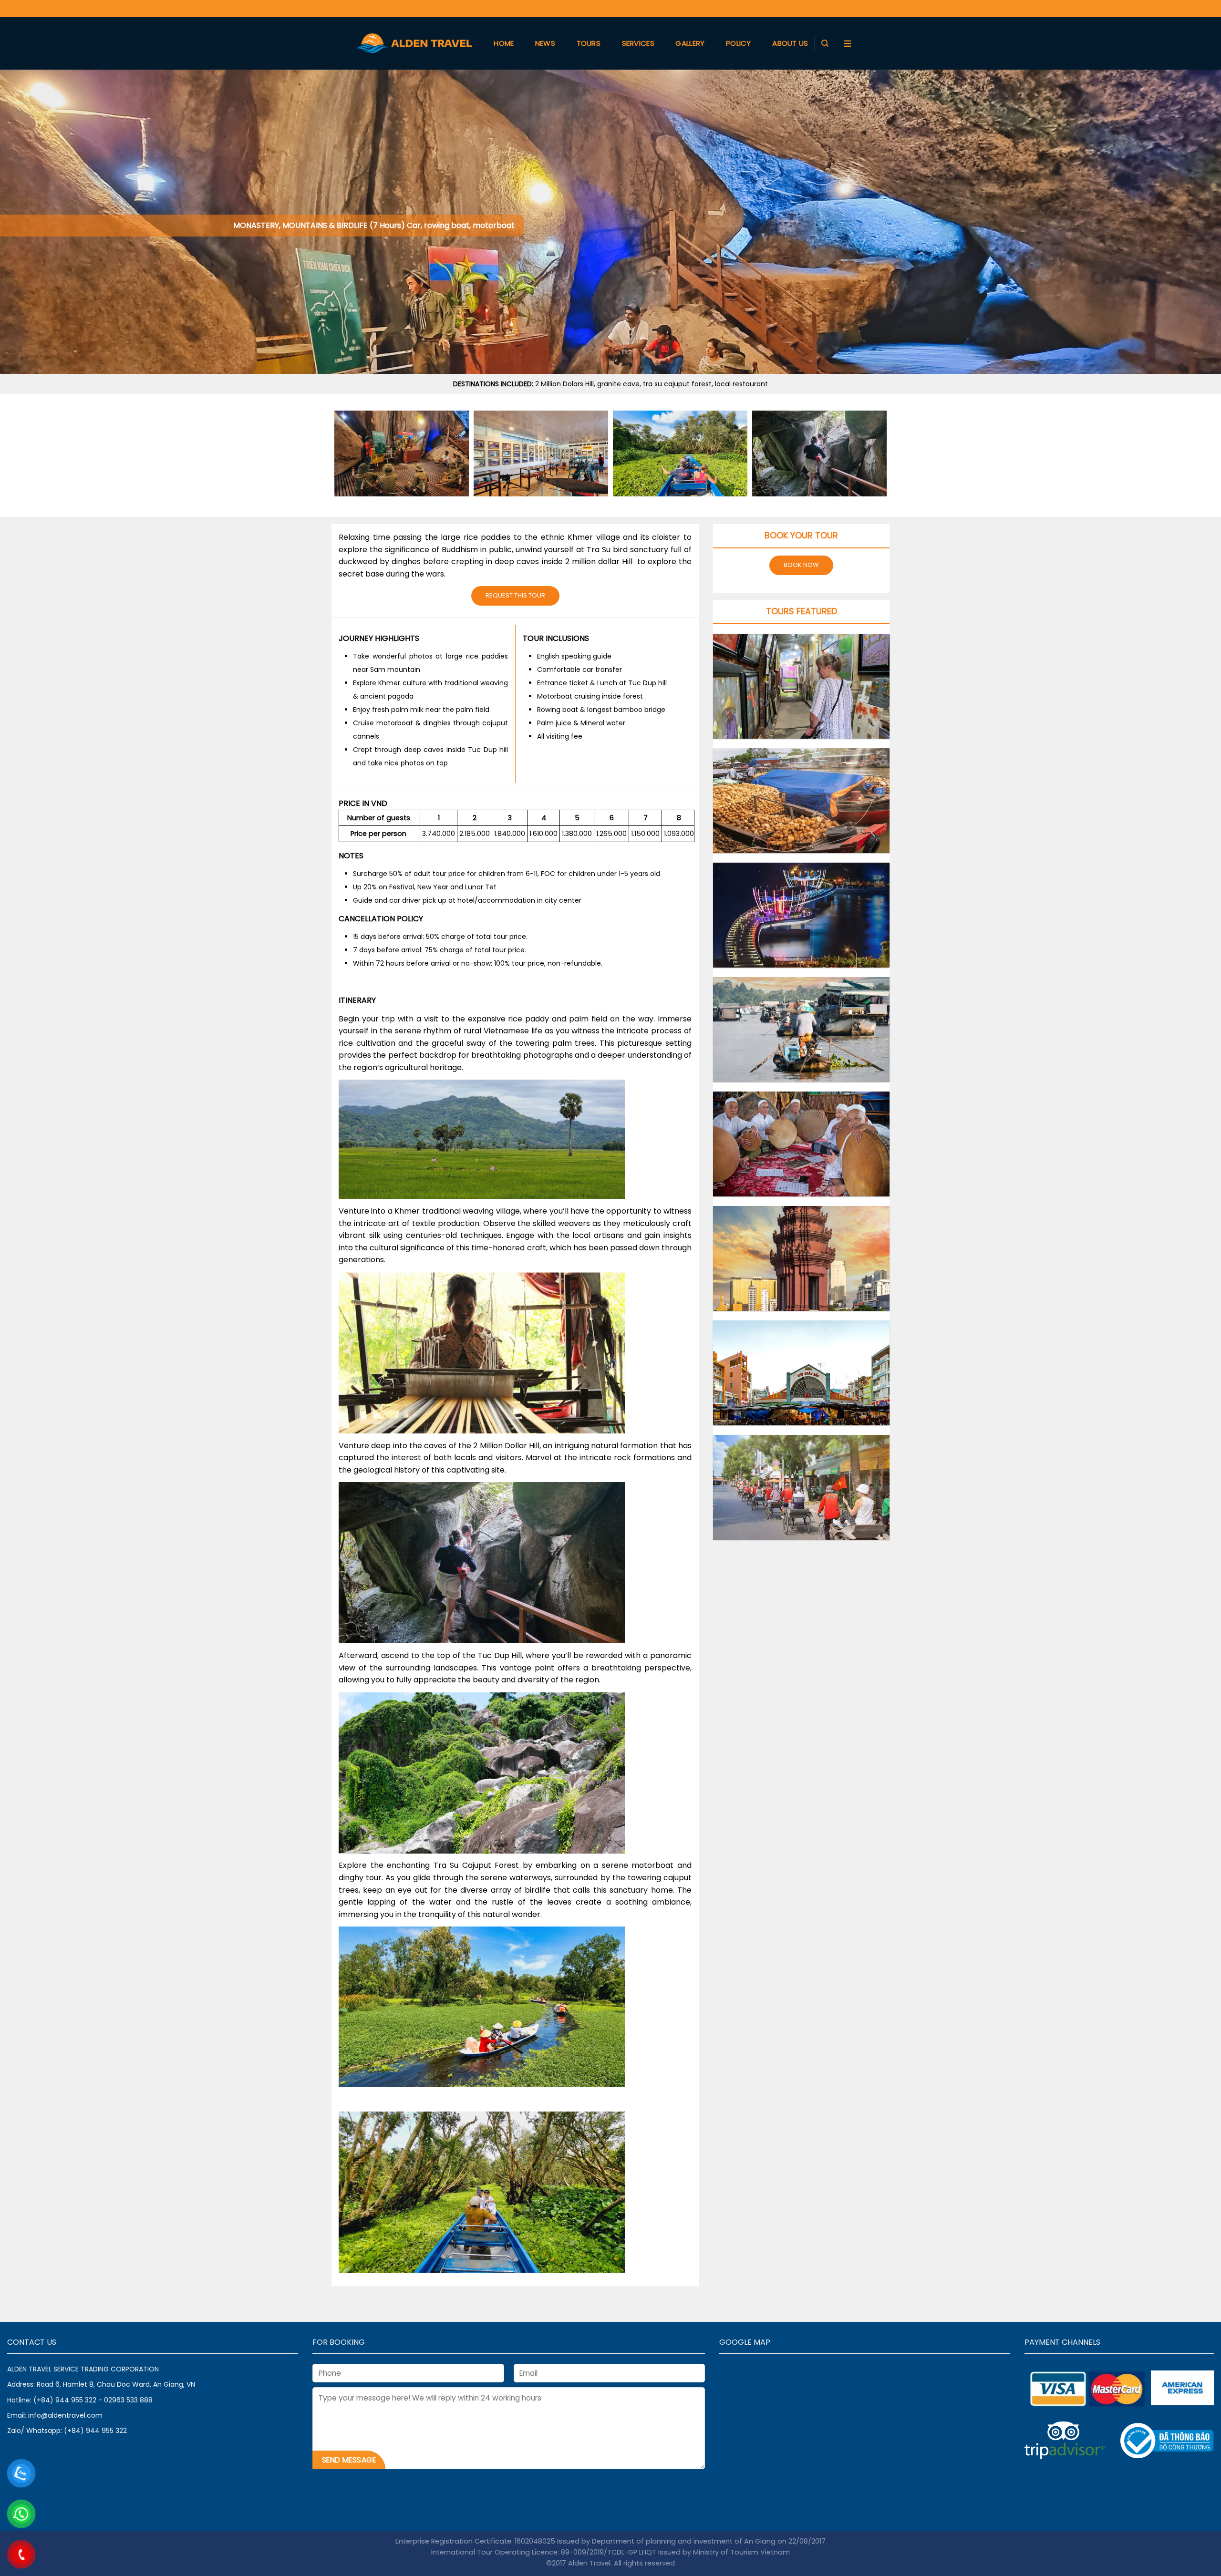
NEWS (545, 43)
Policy (739, 43)
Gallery (690, 43)
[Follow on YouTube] (858, 8)
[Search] (825, 43)
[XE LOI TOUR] (801, 1487)
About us (790, 43)
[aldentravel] (414, 43)
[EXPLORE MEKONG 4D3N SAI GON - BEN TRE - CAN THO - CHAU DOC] (801, 915)
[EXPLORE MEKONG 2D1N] (801, 1030)
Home (504, 43)
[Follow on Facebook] (828, 8)
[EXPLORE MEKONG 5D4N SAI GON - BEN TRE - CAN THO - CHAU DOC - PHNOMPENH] (801, 1258)
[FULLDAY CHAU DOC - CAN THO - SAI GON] (801, 686)
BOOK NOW (801, 565)
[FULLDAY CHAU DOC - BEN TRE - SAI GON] (801, 801)
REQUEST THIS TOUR (515, 595)
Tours (589, 43)
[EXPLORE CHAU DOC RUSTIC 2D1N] (801, 1144)
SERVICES (638, 43)
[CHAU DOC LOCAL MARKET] (801, 1373)
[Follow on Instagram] (843, 8)
